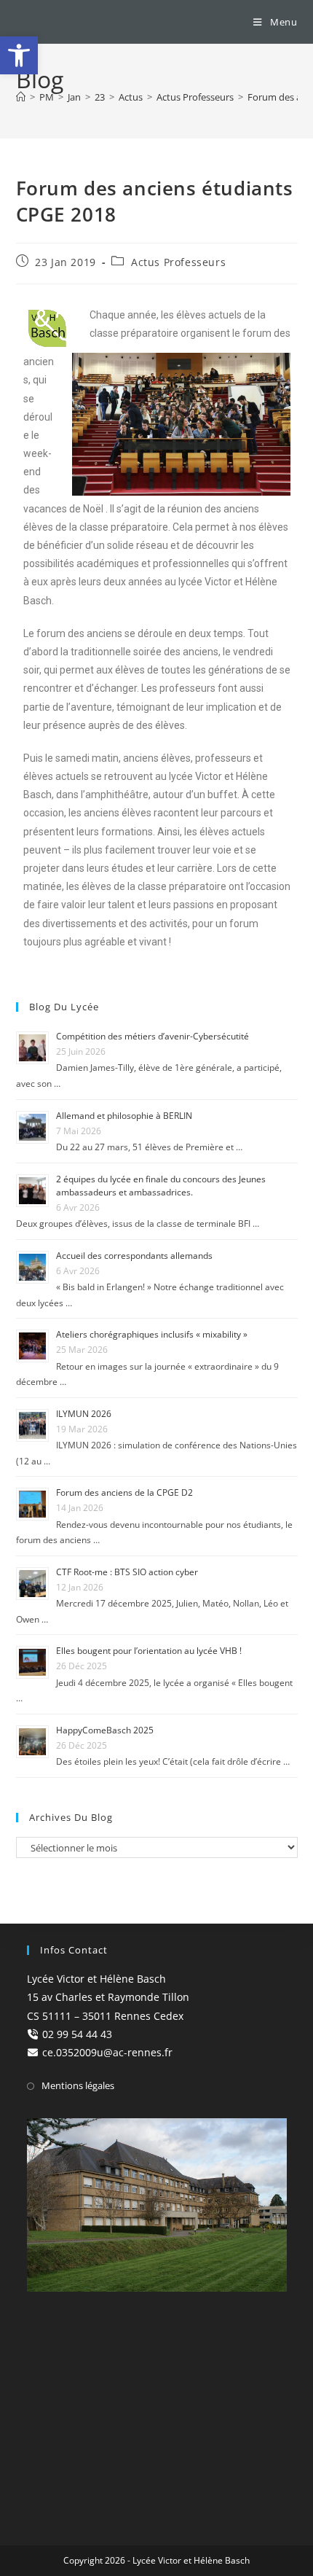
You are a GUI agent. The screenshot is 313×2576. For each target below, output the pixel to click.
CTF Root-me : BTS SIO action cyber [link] (127, 1572)
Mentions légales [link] (78, 2085)
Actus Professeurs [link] (178, 262)
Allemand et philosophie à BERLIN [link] (124, 1116)
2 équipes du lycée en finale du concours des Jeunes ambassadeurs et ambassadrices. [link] (161, 1186)
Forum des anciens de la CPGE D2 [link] (124, 1492)
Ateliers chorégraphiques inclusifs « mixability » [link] (152, 1334)
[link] (19, 55)
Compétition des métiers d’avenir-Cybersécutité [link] (152, 1036)
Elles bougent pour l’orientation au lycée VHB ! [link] (149, 1651)
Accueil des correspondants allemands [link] (134, 1256)
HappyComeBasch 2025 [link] (105, 1730)
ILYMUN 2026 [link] (84, 1414)
